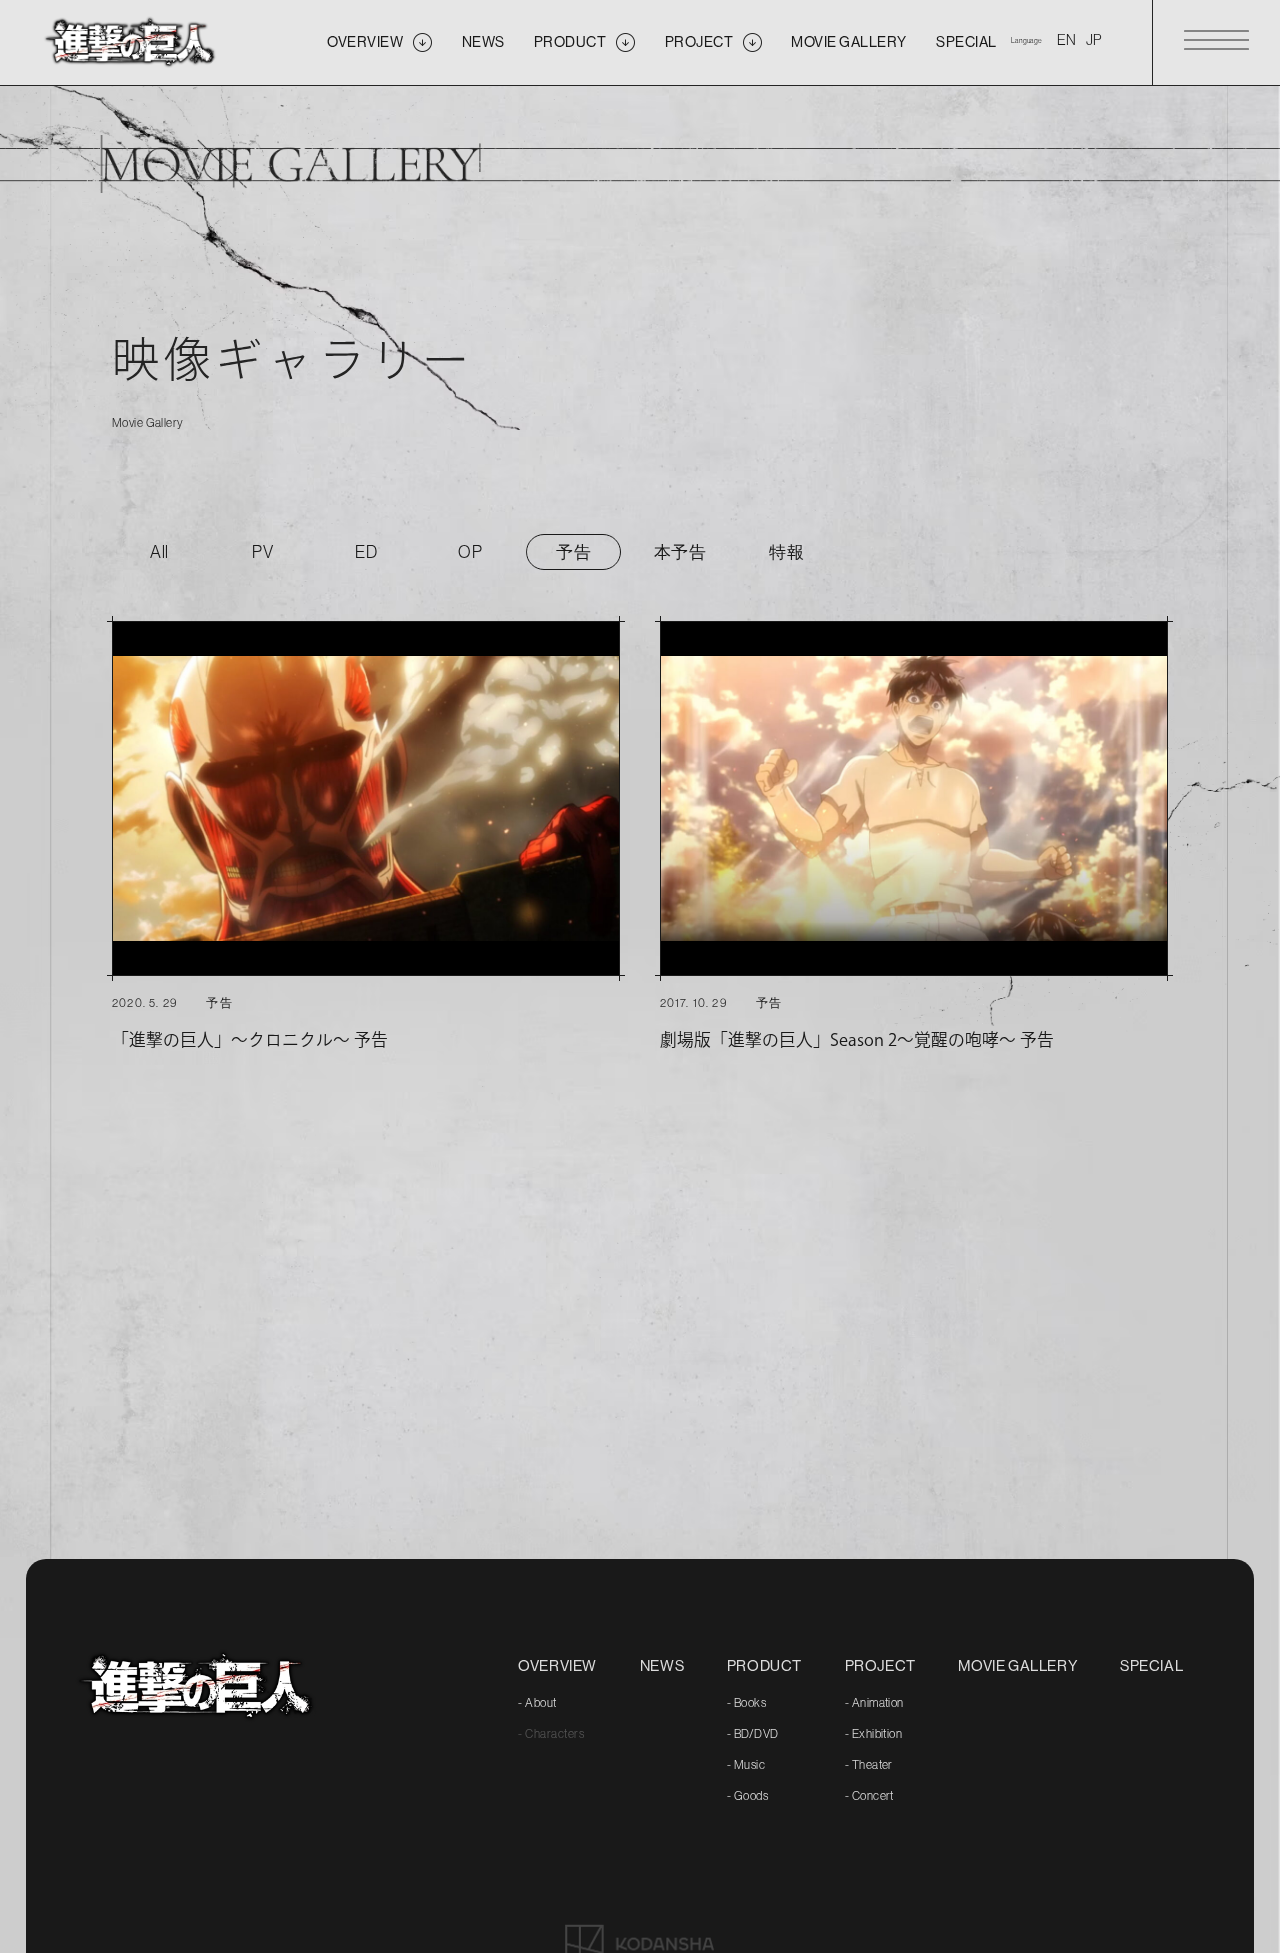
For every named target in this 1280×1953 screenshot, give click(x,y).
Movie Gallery (1017, 1665)
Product (764, 1665)
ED (366, 552)
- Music (746, 1765)
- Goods (747, 1796)
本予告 (680, 552)
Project (880, 1665)
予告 (573, 552)
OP (470, 552)
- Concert (869, 1796)
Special (1151, 1665)
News (662, 1665)
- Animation (874, 1703)
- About (537, 1703)
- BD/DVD (753, 1734)
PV (262, 552)
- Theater (869, 1765)
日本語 (1094, 41)
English (1066, 41)
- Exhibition (874, 1734)
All (159, 552)
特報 (786, 552)
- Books (746, 1703)
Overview (557, 1665)
